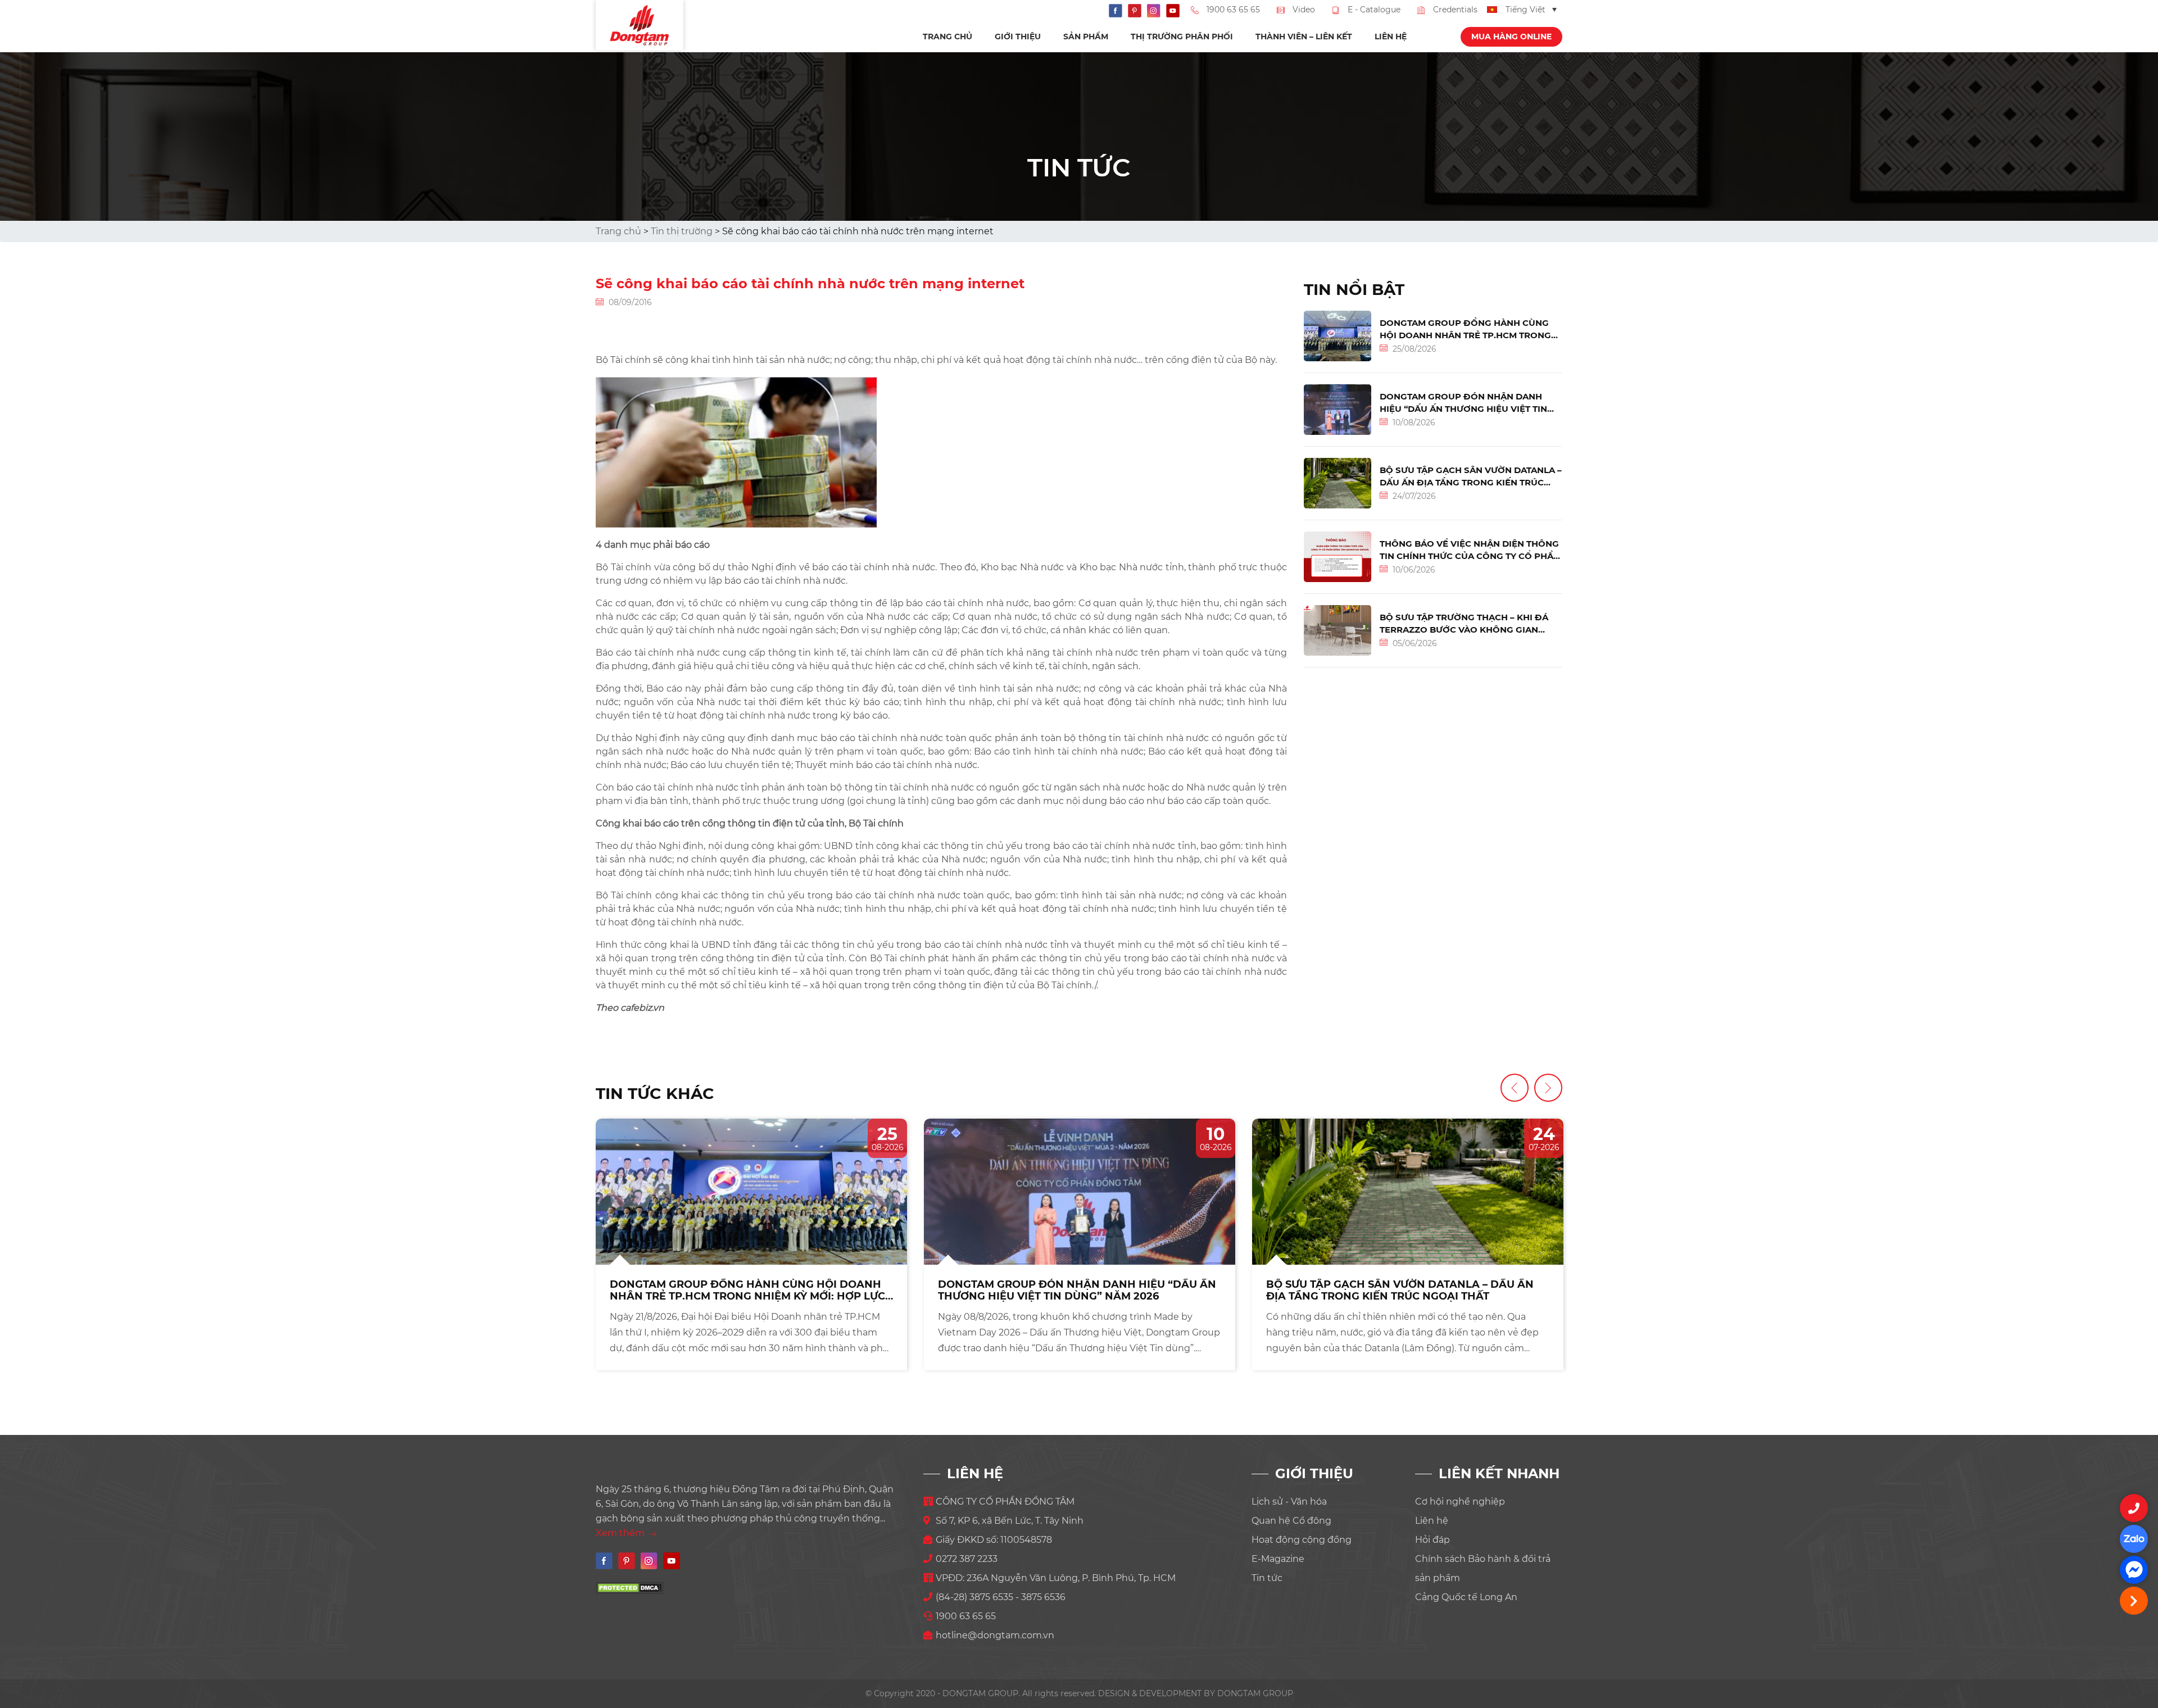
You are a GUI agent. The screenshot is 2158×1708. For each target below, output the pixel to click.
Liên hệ (1391, 37)
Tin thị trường (682, 231)
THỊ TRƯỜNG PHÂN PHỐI (1182, 37)
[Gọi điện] (2134, 1508)
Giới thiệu (1018, 37)
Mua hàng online (1511, 37)
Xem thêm (621, 1533)
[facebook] (2134, 1570)
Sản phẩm (1086, 37)
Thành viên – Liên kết (1304, 37)
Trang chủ (947, 37)
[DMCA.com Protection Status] (629, 1587)
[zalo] (2134, 1539)
